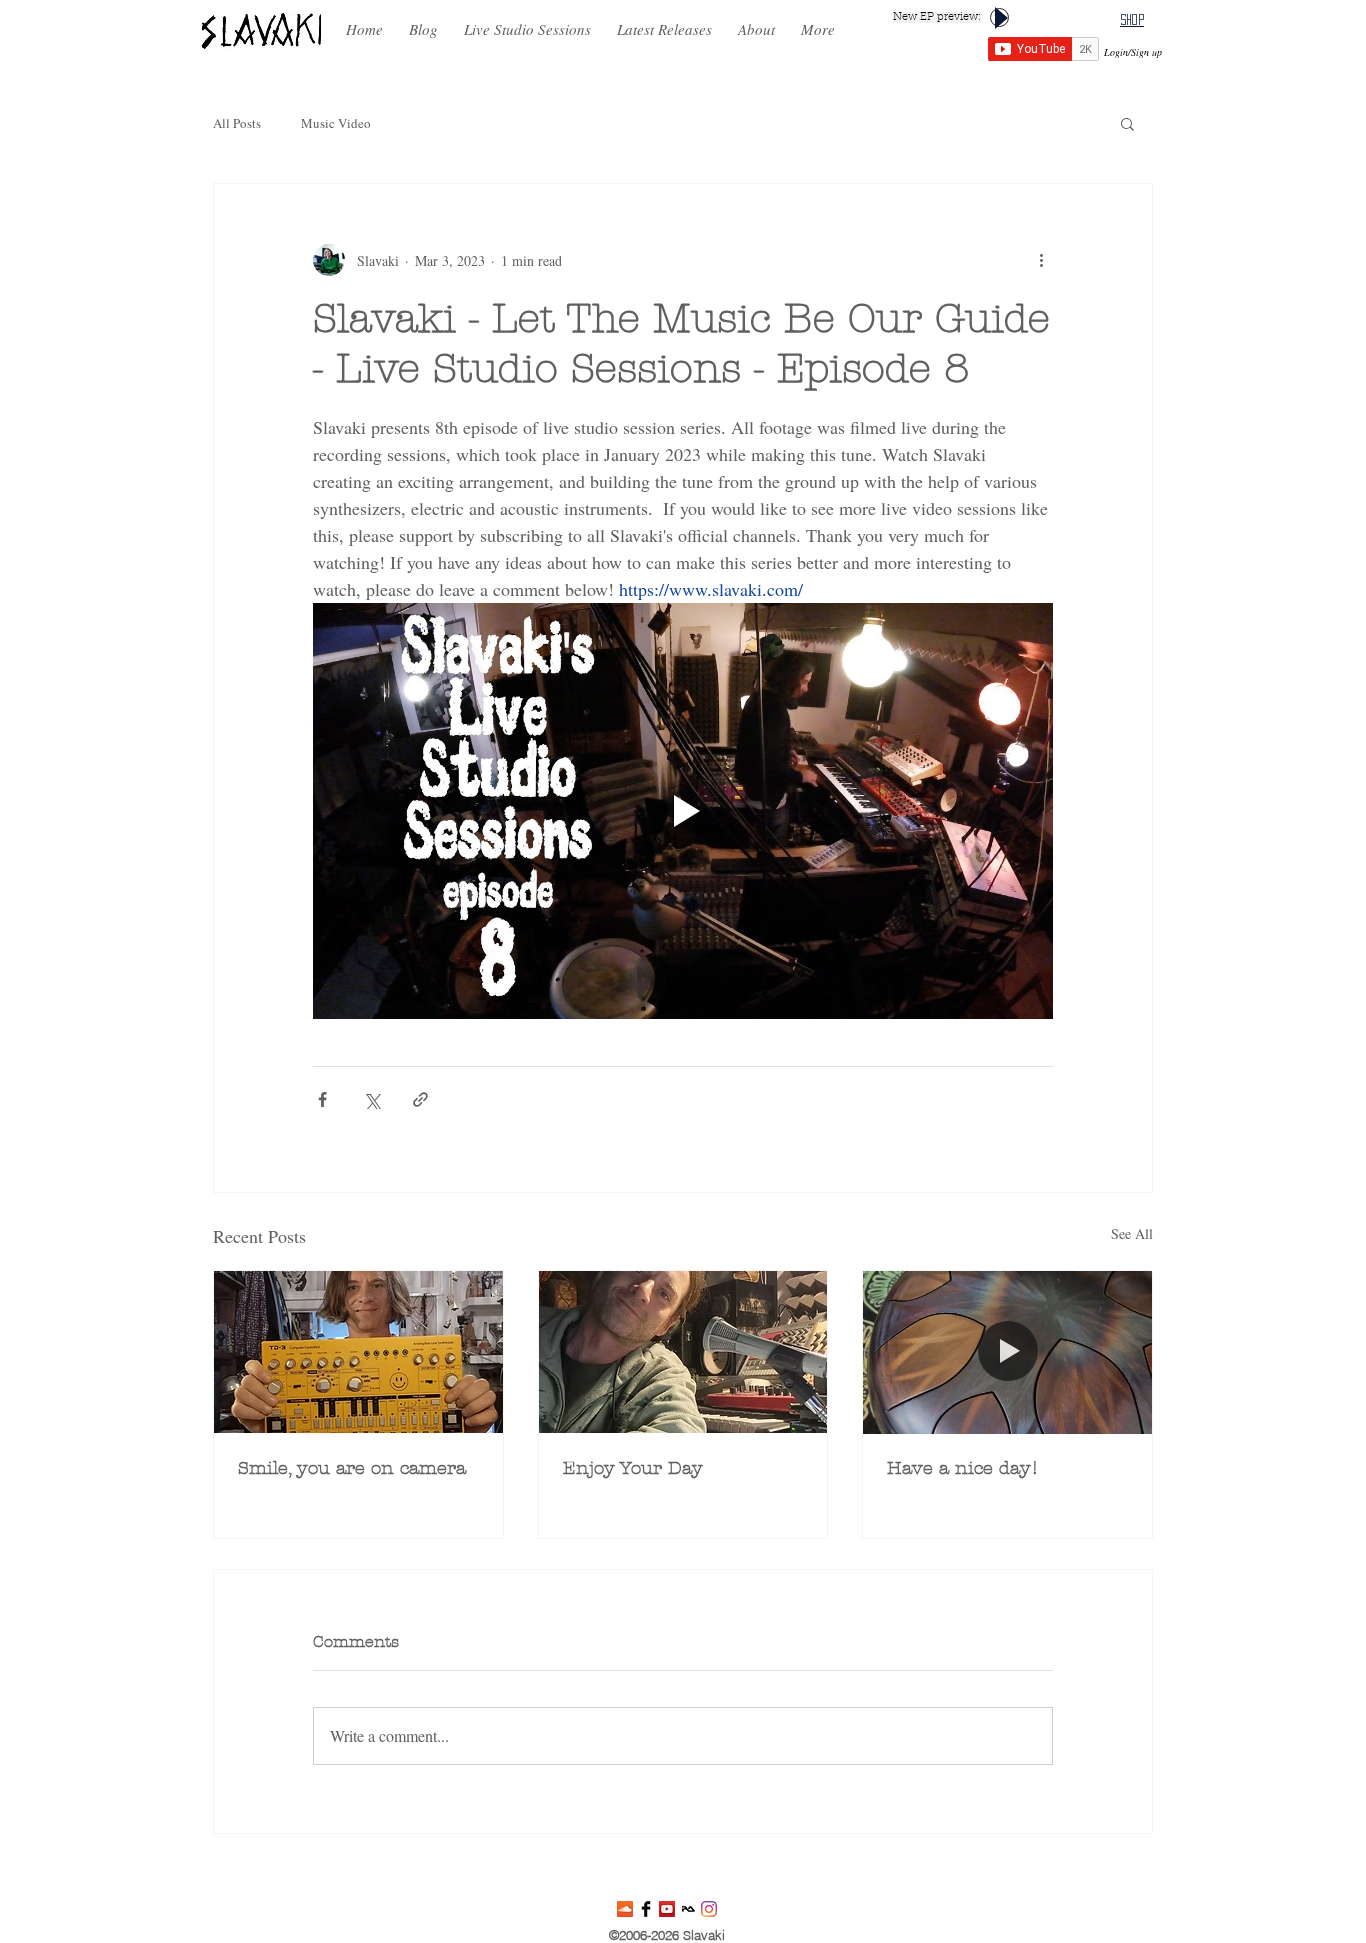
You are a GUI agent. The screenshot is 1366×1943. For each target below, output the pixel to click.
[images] (688, 1909)
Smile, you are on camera (352, 1468)
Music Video (336, 123)
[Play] (999, 17)
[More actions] (1041, 260)
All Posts (237, 123)
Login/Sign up (1133, 52)
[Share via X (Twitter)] (371, 1099)
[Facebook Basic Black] (646, 1909)
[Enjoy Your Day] (683, 1352)
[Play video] (683, 811)
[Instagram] (709, 1909)
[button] (664, 20)
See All (1132, 1233)
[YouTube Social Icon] (667, 1909)
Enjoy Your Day (633, 1468)
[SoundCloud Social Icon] (625, 1909)
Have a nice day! (963, 1468)
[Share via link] (420, 1099)
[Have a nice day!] (1007, 1352)
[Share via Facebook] (322, 1099)
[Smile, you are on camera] (358, 1352)
